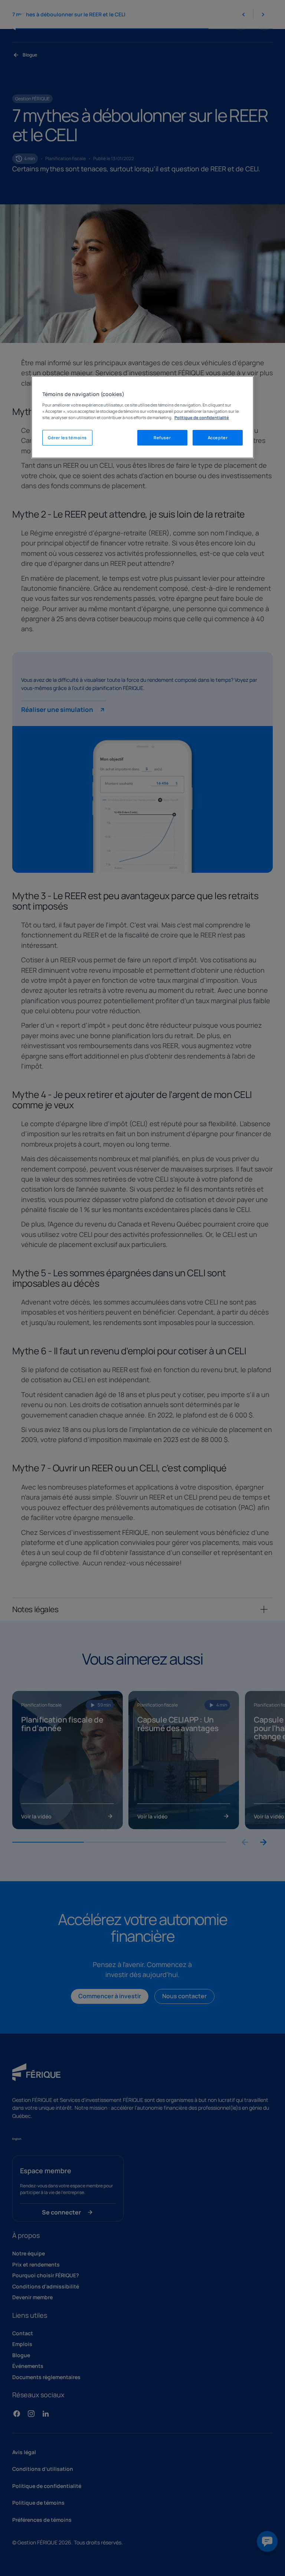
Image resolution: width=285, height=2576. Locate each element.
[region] (142, 417)
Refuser (162, 438)
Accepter (218, 438)
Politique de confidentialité (202, 417)
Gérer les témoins (67, 438)
